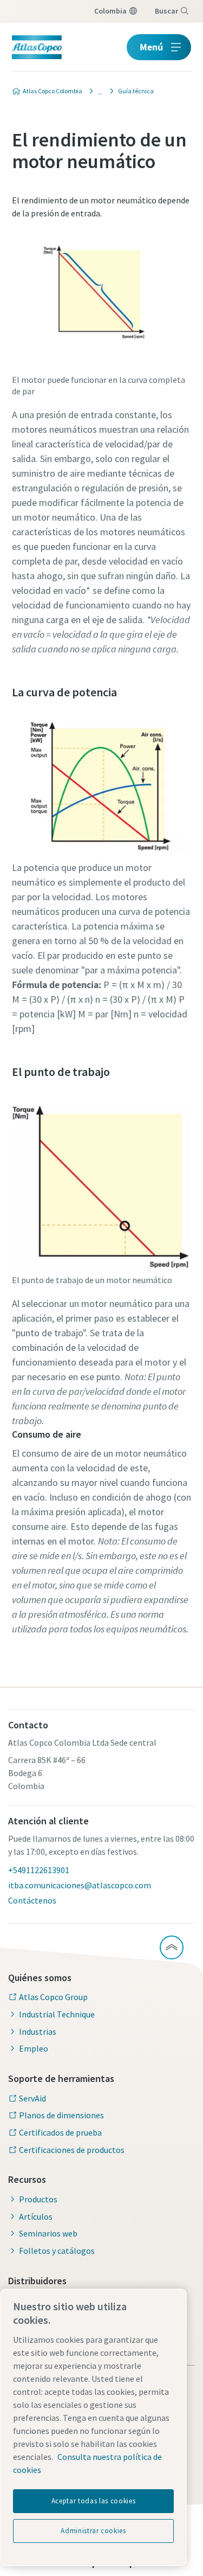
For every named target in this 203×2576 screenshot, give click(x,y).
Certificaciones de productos (72, 2150)
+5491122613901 (39, 1870)
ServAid (32, 2098)
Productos (38, 2199)
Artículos (36, 2216)
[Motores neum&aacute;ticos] (97, 91)
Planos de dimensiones (61, 2115)
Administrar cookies (93, 2531)
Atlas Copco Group (53, 1997)
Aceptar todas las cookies (93, 2501)
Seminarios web (48, 2233)
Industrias (38, 2032)
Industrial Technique (57, 2014)
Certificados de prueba (60, 2132)
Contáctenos (32, 1900)
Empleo (34, 2048)
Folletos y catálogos (57, 2251)
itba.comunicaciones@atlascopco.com (80, 1885)
